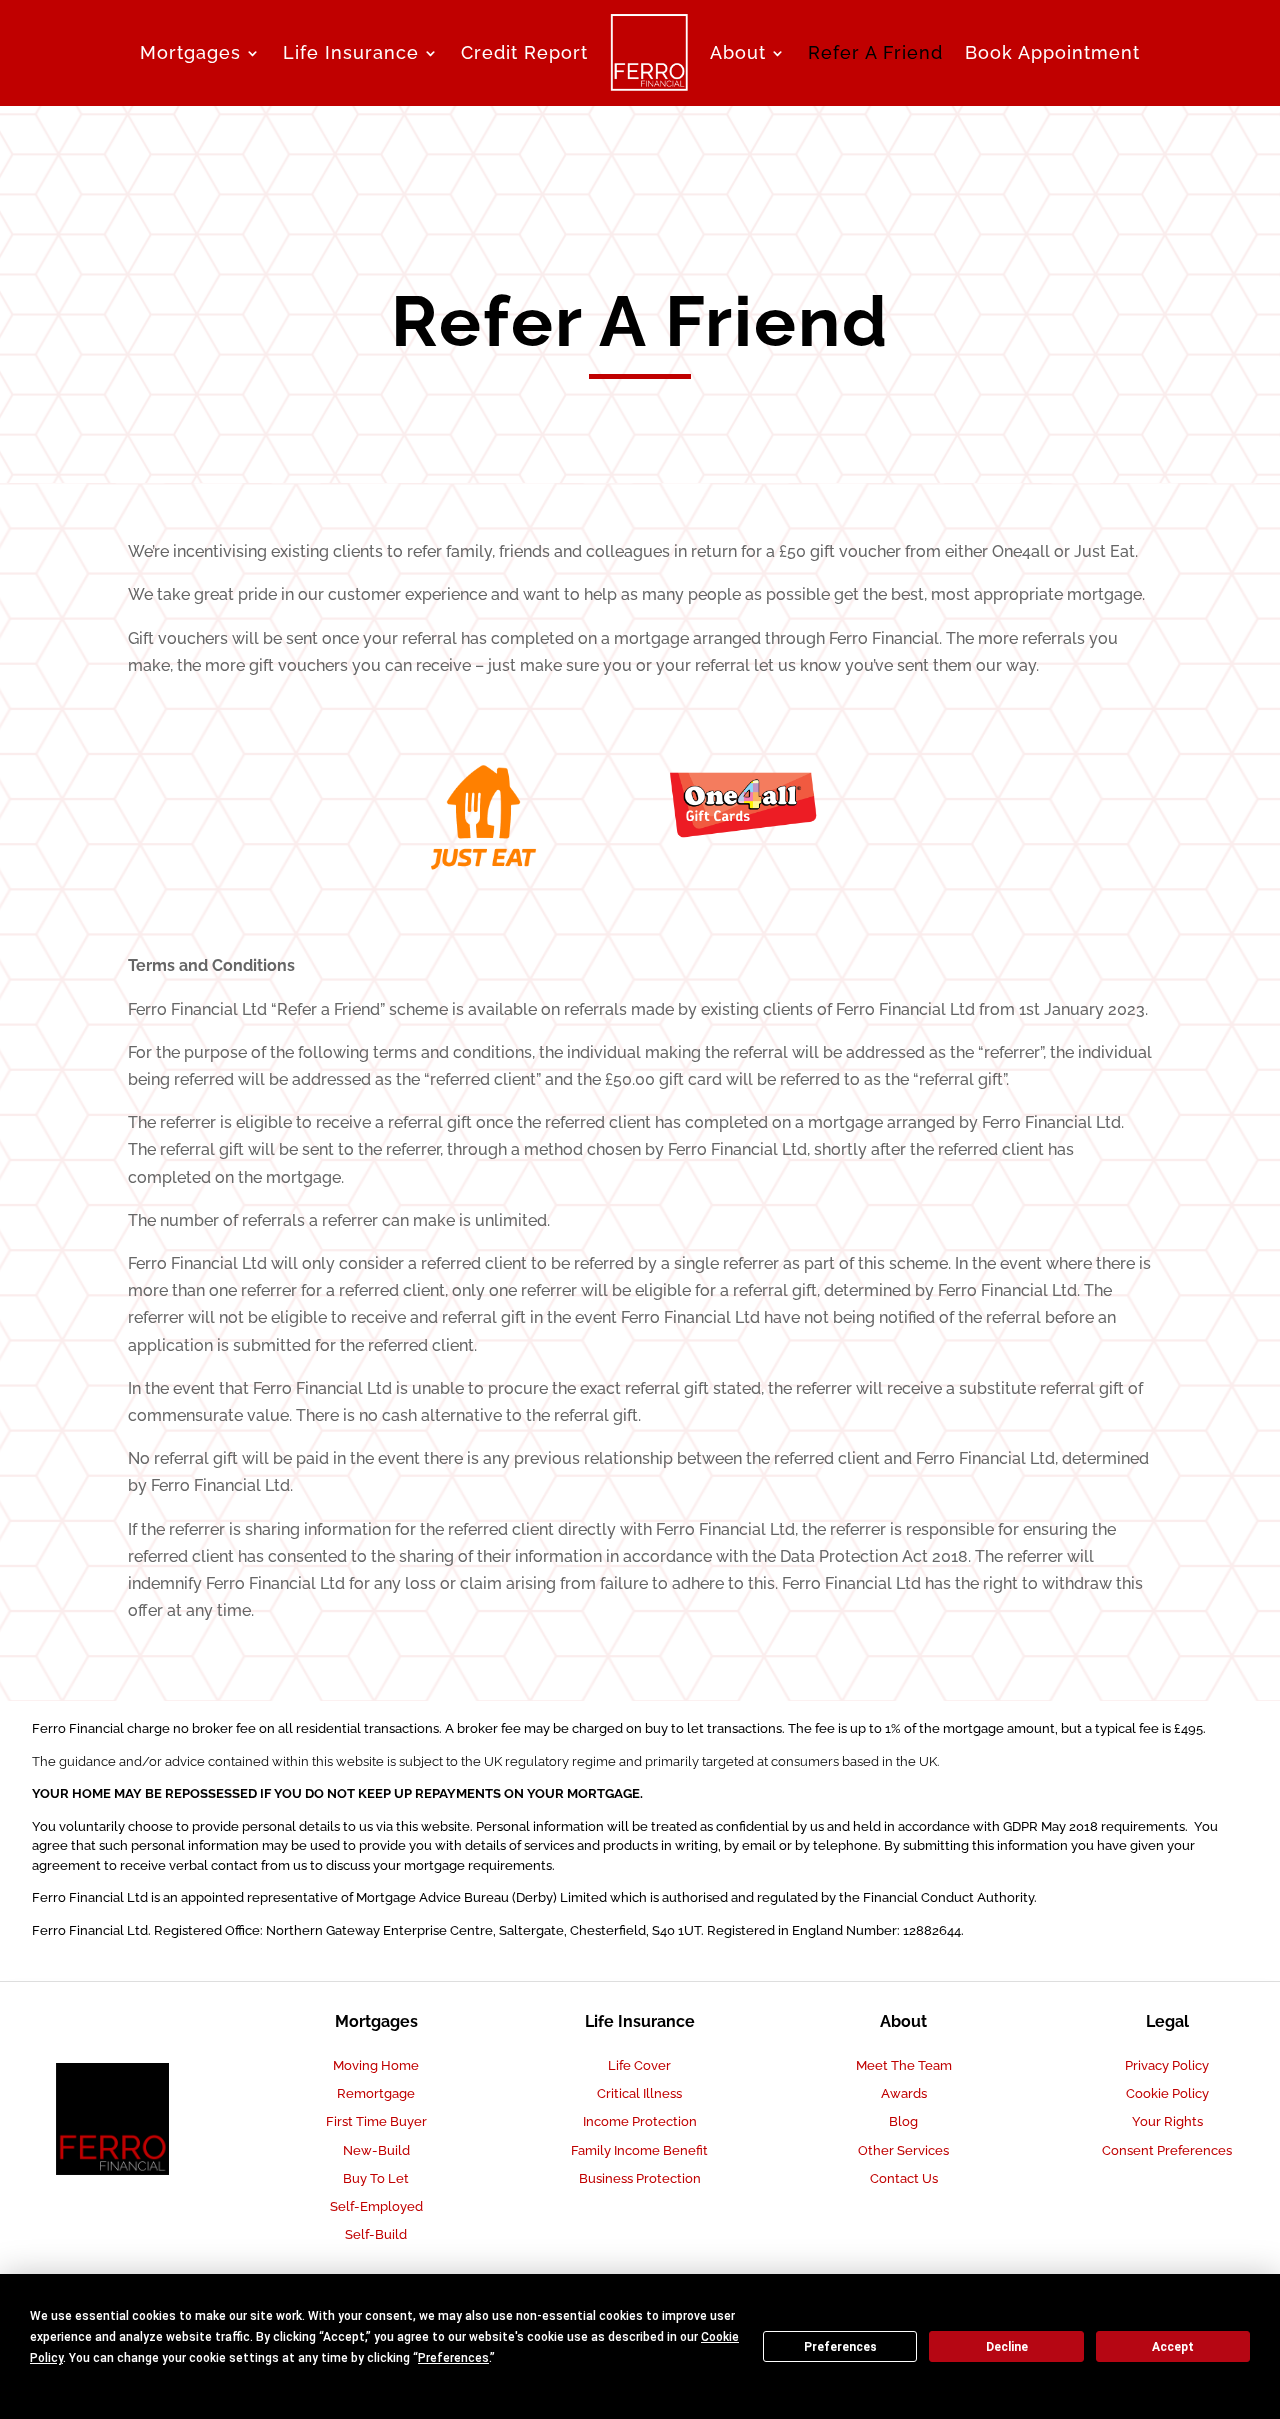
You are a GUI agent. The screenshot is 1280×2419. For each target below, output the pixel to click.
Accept (1173, 2347)
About (738, 52)
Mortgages (190, 52)
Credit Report (524, 52)
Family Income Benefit (639, 2150)
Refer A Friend (875, 52)
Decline (1007, 2347)
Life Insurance (351, 52)
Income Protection (640, 2121)
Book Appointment (1052, 52)
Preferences (840, 2347)
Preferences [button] (453, 2358)
